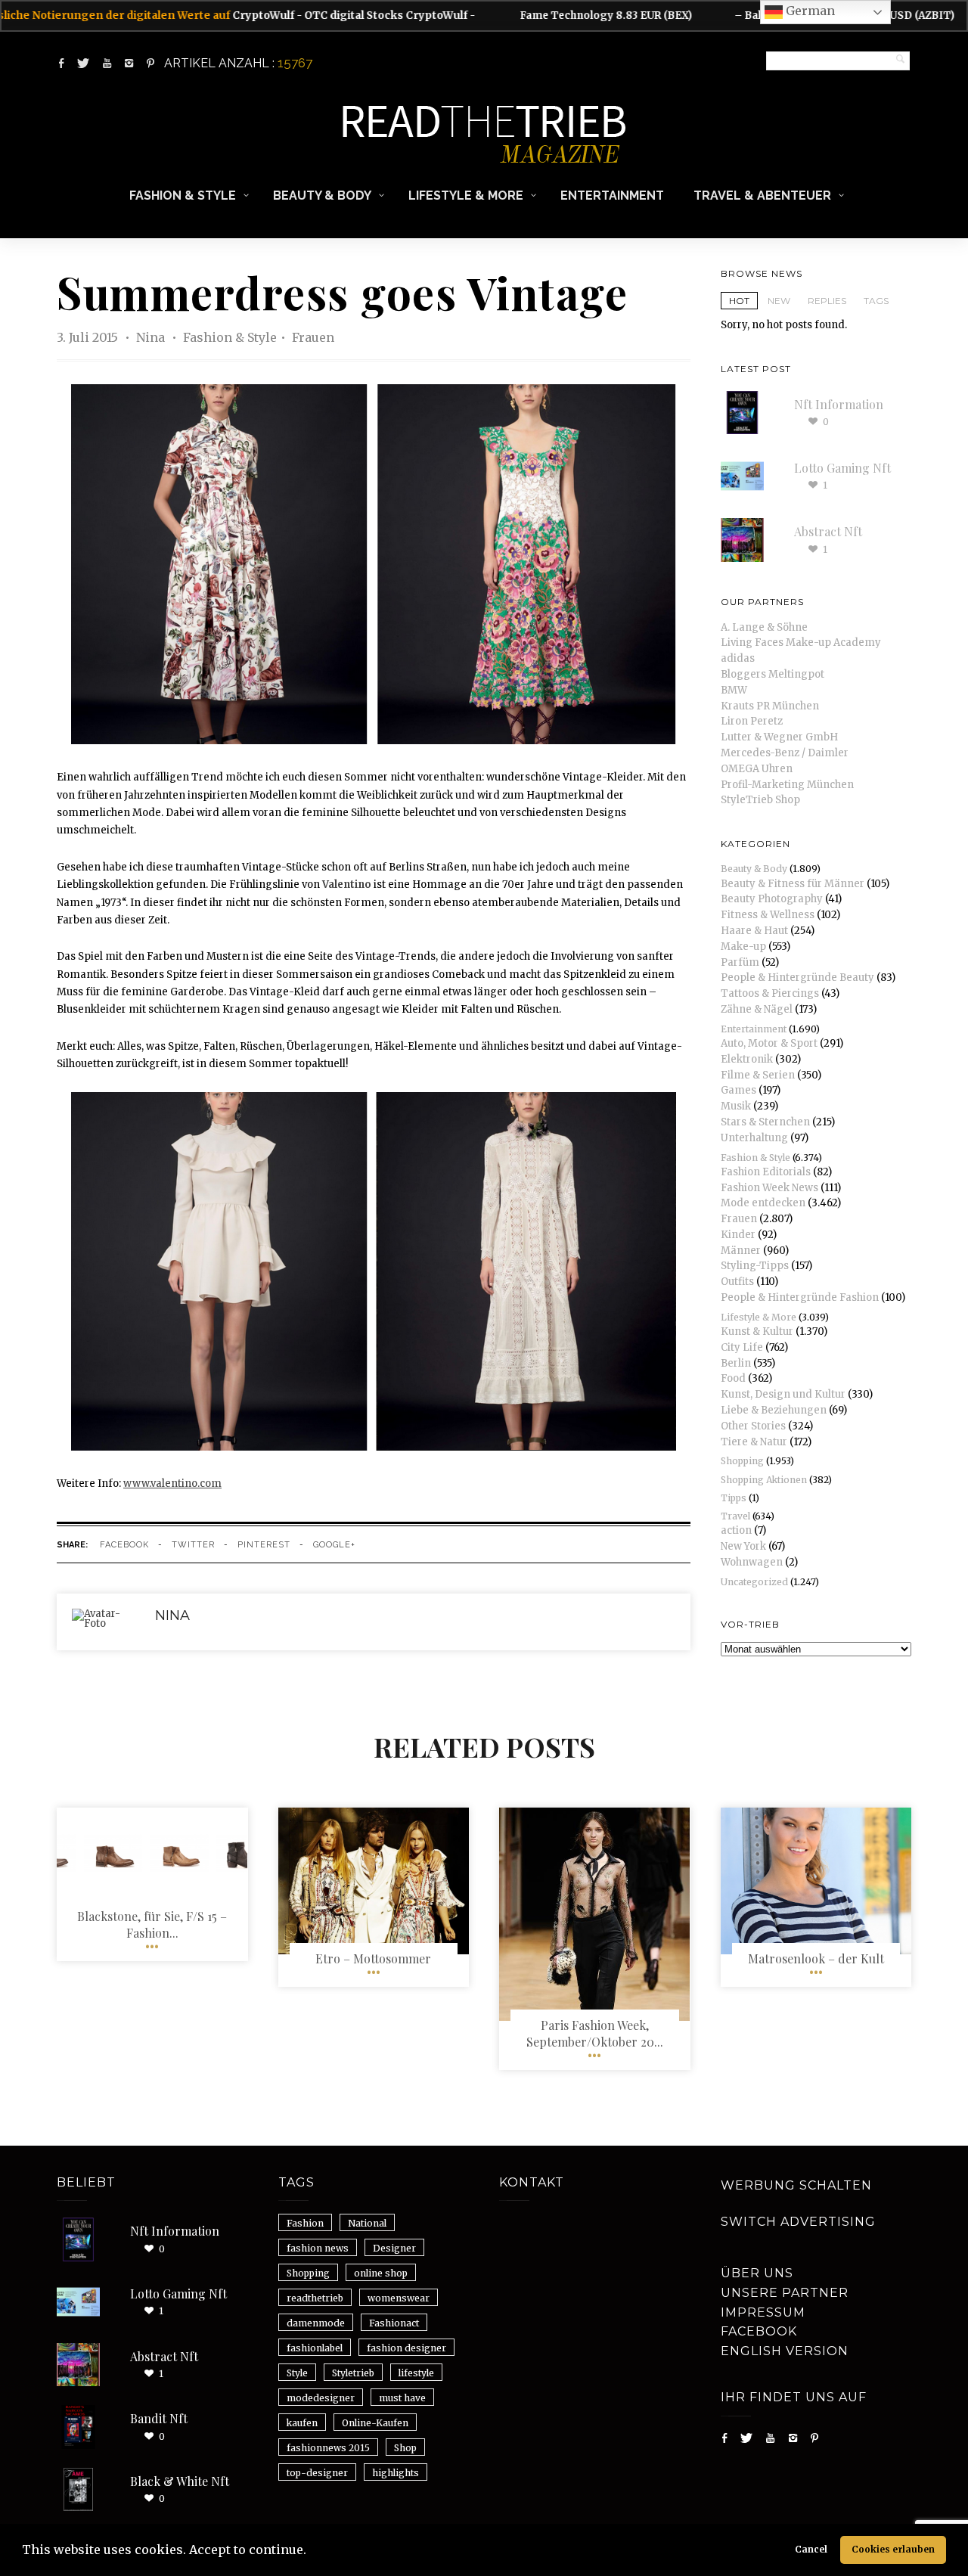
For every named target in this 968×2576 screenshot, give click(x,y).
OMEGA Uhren (757, 769)
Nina (152, 337)
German (809, 11)
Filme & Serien (758, 1075)
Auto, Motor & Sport (769, 1043)
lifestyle (416, 2373)
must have (402, 2398)
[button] (312, 2552)
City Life (742, 1347)
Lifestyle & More (466, 196)
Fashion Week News (769, 1188)
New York (743, 1546)
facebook (124, 1545)
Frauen (313, 337)
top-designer (317, 2473)
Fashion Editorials (766, 1172)
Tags (876, 301)
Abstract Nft (828, 531)
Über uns (757, 2273)
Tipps (734, 1498)
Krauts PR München (770, 706)
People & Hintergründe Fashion (800, 1297)
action (736, 1530)
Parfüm (740, 962)
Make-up (743, 947)
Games (738, 1090)
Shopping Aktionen (764, 1480)
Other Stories (753, 1426)
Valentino (347, 885)
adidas (738, 658)
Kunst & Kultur (757, 1331)
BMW (734, 690)
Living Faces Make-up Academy (801, 642)
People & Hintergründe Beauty (797, 978)
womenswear (399, 2298)
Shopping (742, 1461)
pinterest (264, 1545)
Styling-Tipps (755, 1266)
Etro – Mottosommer (373, 1958)
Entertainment (612, 196)
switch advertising (798, 2222)
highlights (396, 2473)
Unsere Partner (785, 2293)
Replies (827, 301)
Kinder (738, 1235)
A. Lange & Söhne (764, 627)
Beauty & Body (322, 196)
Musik (736, 1106)
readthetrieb (315, 2298)
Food (733, 1378)
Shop (405, 2448)
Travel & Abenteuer (762, 196)
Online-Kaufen (375, 2423)
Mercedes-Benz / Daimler (785, 753)
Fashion (305, 2223)
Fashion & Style (183, 196)
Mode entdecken (763, 1203)
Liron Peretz (752, 721)
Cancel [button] (811, 2549)
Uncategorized (754, 1582)
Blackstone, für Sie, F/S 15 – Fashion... (152, 1924)
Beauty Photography (772, 899)
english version (785, 2351)
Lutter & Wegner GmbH (779, 737)
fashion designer (406, 2348)
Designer (394, 2248)
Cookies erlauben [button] (893, 2549)
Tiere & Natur (754, 1442)
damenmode (316, 2323)
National (367, 2223)
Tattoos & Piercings (770, 993)
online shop (381, 2273)
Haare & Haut (754, 931)
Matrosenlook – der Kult (816, 1958)
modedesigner (321, 2398)
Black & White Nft (180, 2481)
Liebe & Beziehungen (774, 1410)
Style (297, 2373)
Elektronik (747, 1059)
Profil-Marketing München (787, 785)
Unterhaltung (754, 1138)
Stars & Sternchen (765, 1122)
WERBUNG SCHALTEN (796, 2185)
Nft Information (839, 404)
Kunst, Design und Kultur (783, 1394)
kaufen (302, 2423)
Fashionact (394, 2323)
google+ (334, 1545)
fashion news (318, 2248)
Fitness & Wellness (768, 915)
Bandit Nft (159, 2418)
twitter (193, 1545)
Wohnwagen (752, 1562)
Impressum (763, 2312)
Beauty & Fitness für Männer (793, 884)
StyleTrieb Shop (760, 800)
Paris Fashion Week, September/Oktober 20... (595, 2033)
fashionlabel (315, 2348)
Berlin (736, 1363)
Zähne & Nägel (757, 1009)
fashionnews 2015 (328, 2448)
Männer (741, 1251)
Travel (735, 1516)
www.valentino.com (172, 1484)
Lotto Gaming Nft (842, 468)
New (779, 301)
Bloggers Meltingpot (773, 674)
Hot (739, 301)
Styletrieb (353, 2373)
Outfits (737, 1282)
